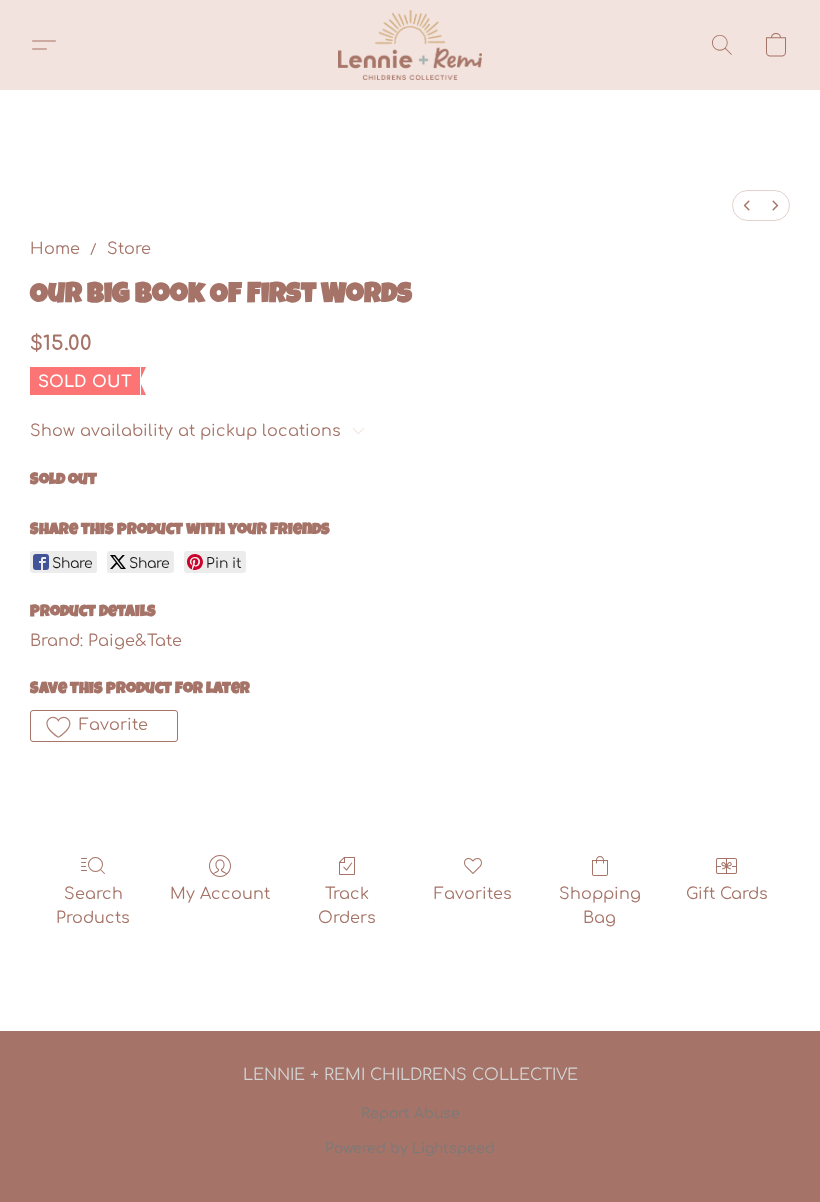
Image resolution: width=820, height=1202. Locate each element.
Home (55, 249)
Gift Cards (727, 894)
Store (129, 249)
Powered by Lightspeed (410, 1148)
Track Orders (347, 906)
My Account (220, 894)
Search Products (93, 906)
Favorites (473, 894)
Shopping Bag (600, 906)
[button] (410, 45)
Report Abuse (410, 1113)
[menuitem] (747, 205)
